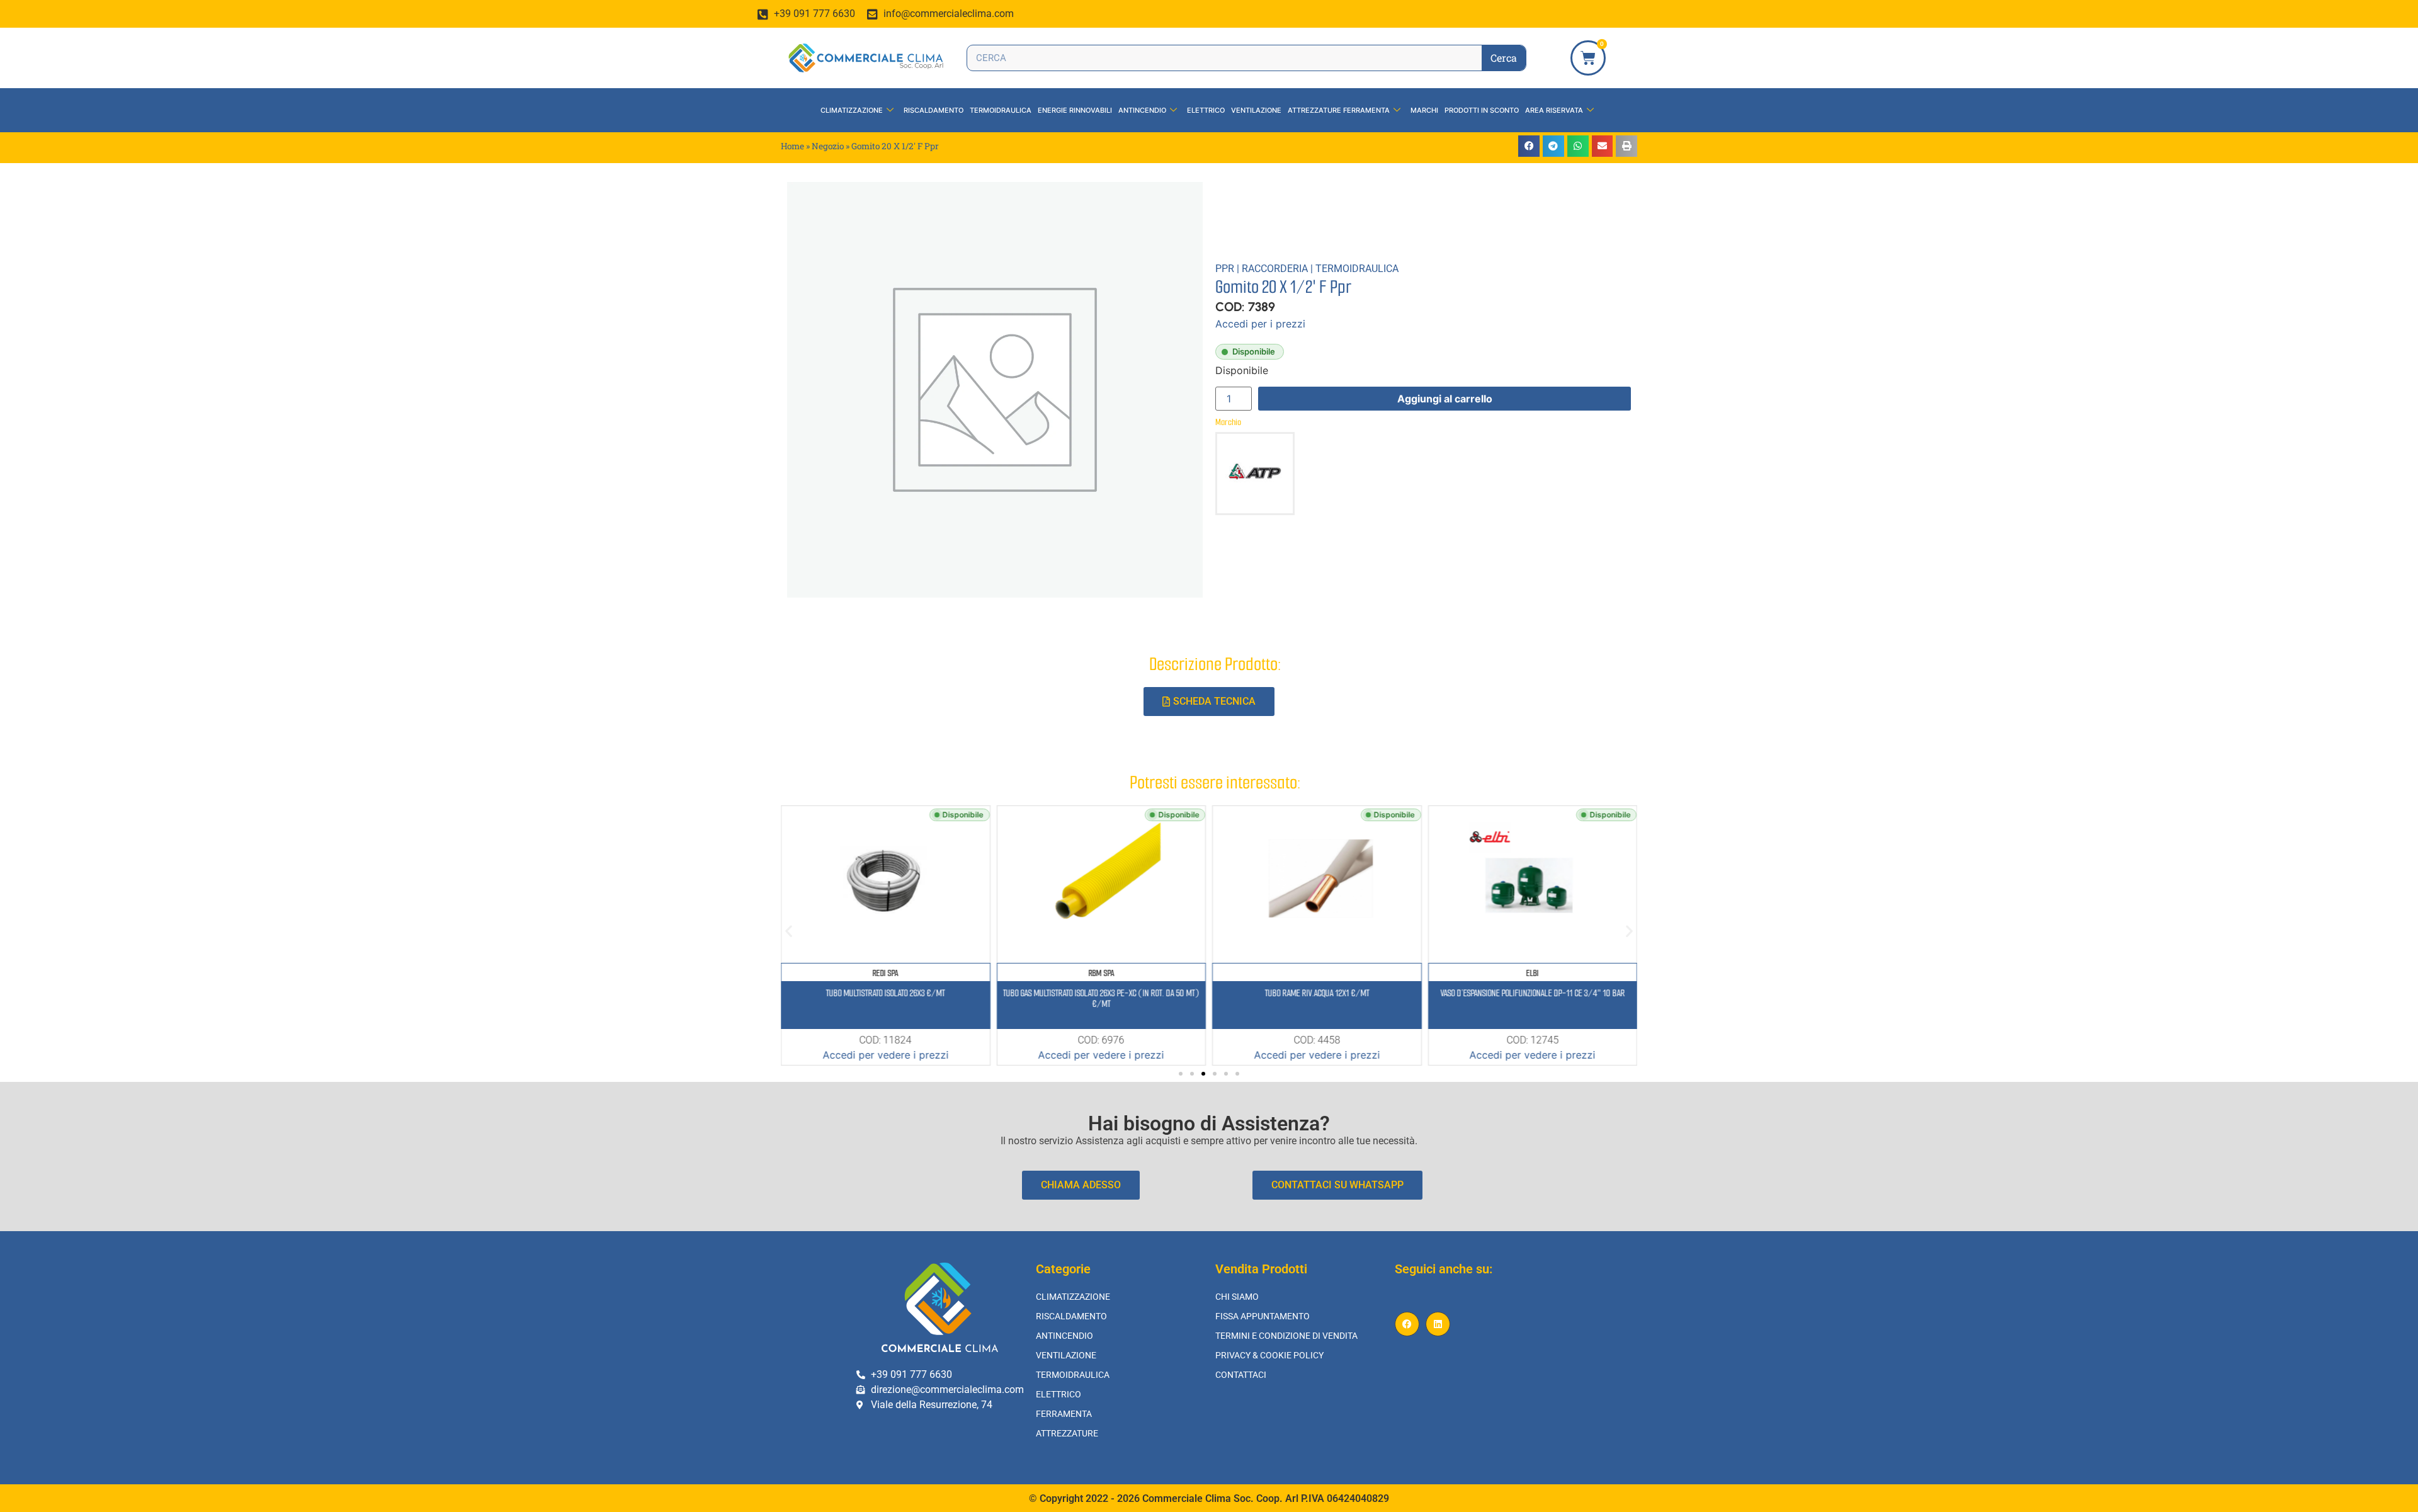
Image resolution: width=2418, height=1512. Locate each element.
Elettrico (1206, 110)
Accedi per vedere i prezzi (885, 1055)
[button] (1529, 146)
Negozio (828, 146)
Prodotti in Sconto (1482, 110)
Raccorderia (1275, 269)
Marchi (1424, 110)
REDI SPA (886, 973)
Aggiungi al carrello (1445, 399)
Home (792, 146)
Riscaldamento (934, 110)
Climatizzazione (852, 110)
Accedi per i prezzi (1260, 324)
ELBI (1533, 973)
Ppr (1225, 269)
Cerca (1504, 58)
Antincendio (1142, 110)
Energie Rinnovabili (1075, 110)
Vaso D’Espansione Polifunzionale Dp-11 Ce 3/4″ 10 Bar (1532, 993)
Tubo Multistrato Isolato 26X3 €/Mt (886, 993)
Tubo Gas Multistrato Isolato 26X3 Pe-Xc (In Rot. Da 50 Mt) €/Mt (1101, 998)
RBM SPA (1101, 973)
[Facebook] (1407, 1324)
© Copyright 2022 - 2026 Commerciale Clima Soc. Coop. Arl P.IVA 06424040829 (1209, 1498)
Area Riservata (1554, 110)
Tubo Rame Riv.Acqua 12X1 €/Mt (1317, 993)
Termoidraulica (1001, 110)
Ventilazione (1256, 110)
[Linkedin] (1438, 1324)
